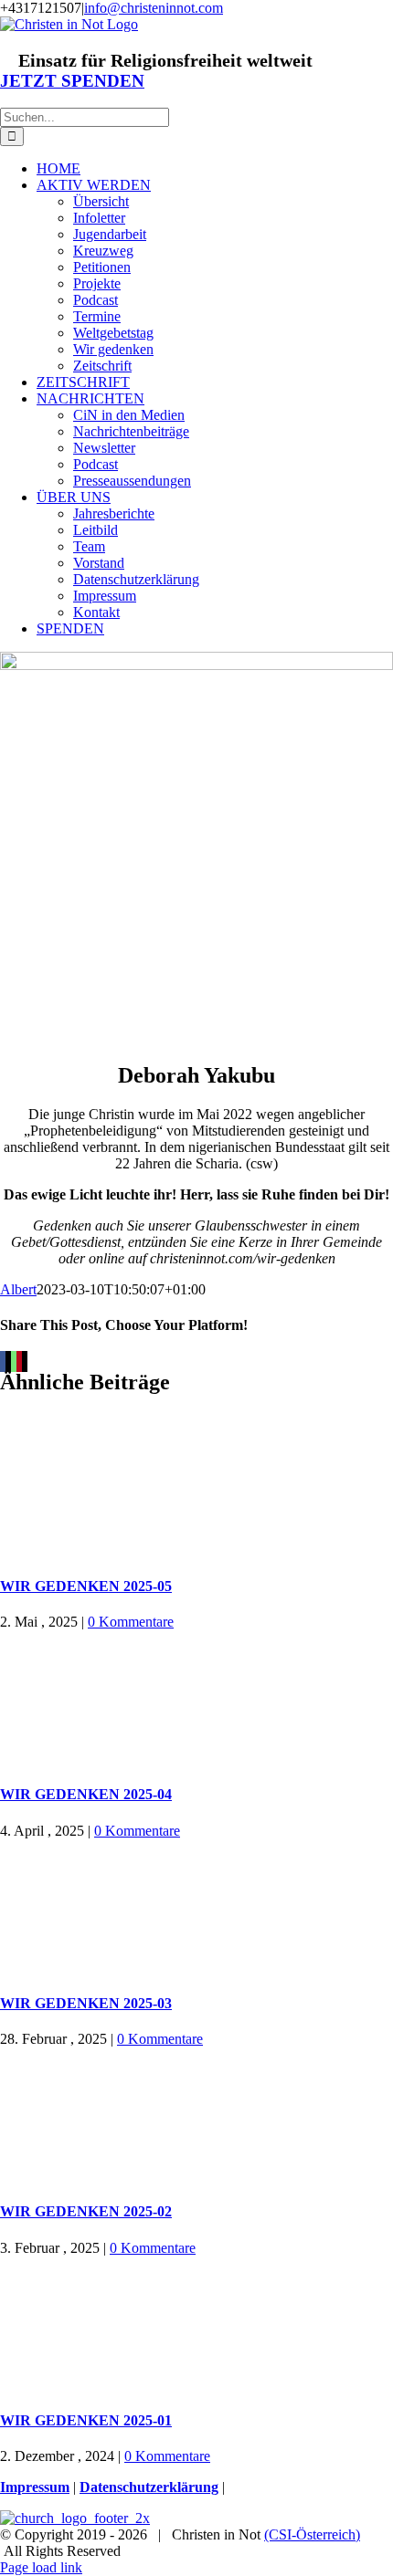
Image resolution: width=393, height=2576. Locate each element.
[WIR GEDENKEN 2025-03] (196, 1908)
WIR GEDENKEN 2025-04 (86, 1794)
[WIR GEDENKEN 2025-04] (196, 1699)
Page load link (41, 2567)
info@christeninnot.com (154, 8)
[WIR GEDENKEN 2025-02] (196, 2116)
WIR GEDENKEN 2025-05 (86, 1586)
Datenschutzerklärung (149, 2487)
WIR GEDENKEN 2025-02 (86, 2211)
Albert (18, 1289)
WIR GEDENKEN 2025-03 (86, 2003)
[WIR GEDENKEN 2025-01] (196, 2325)
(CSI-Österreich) (312, 2534)
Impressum (35, 2487)
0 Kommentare (131, 1622)
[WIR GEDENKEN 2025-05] (196, 1491)
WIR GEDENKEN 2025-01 (86, 2420)
